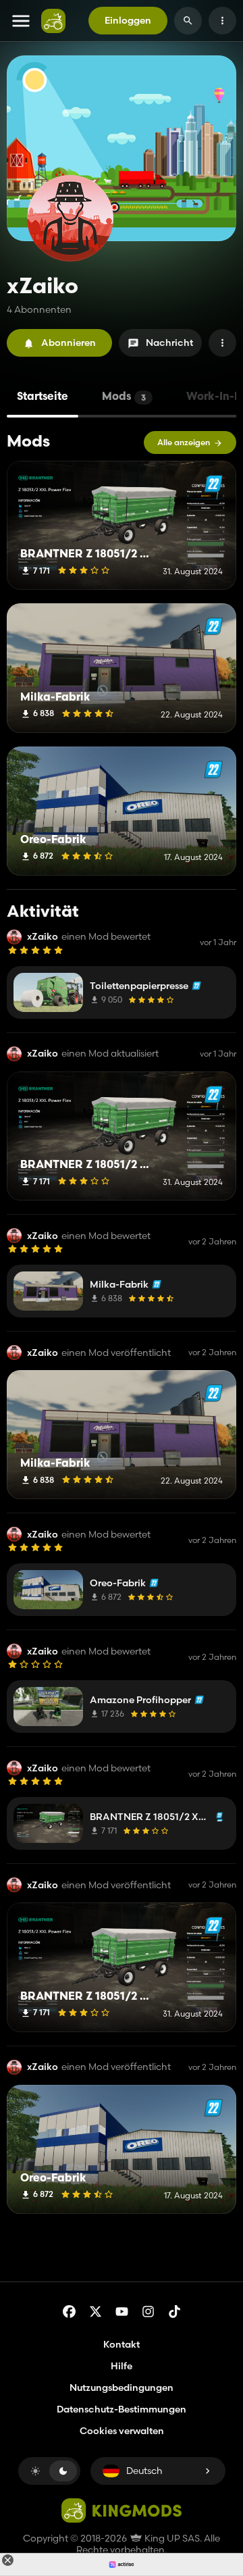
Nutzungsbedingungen (122, 2388)
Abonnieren (69, 343)
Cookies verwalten (122, 2431)
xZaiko (43, 937)
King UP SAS (171, 2538)
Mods (124, 397)
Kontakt (122, 2344)
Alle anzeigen (184, 442)
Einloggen (128, 20)
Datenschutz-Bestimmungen (122, 2409)
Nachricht (169, 343)
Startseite (43, 397)
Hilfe (122, 2366)
